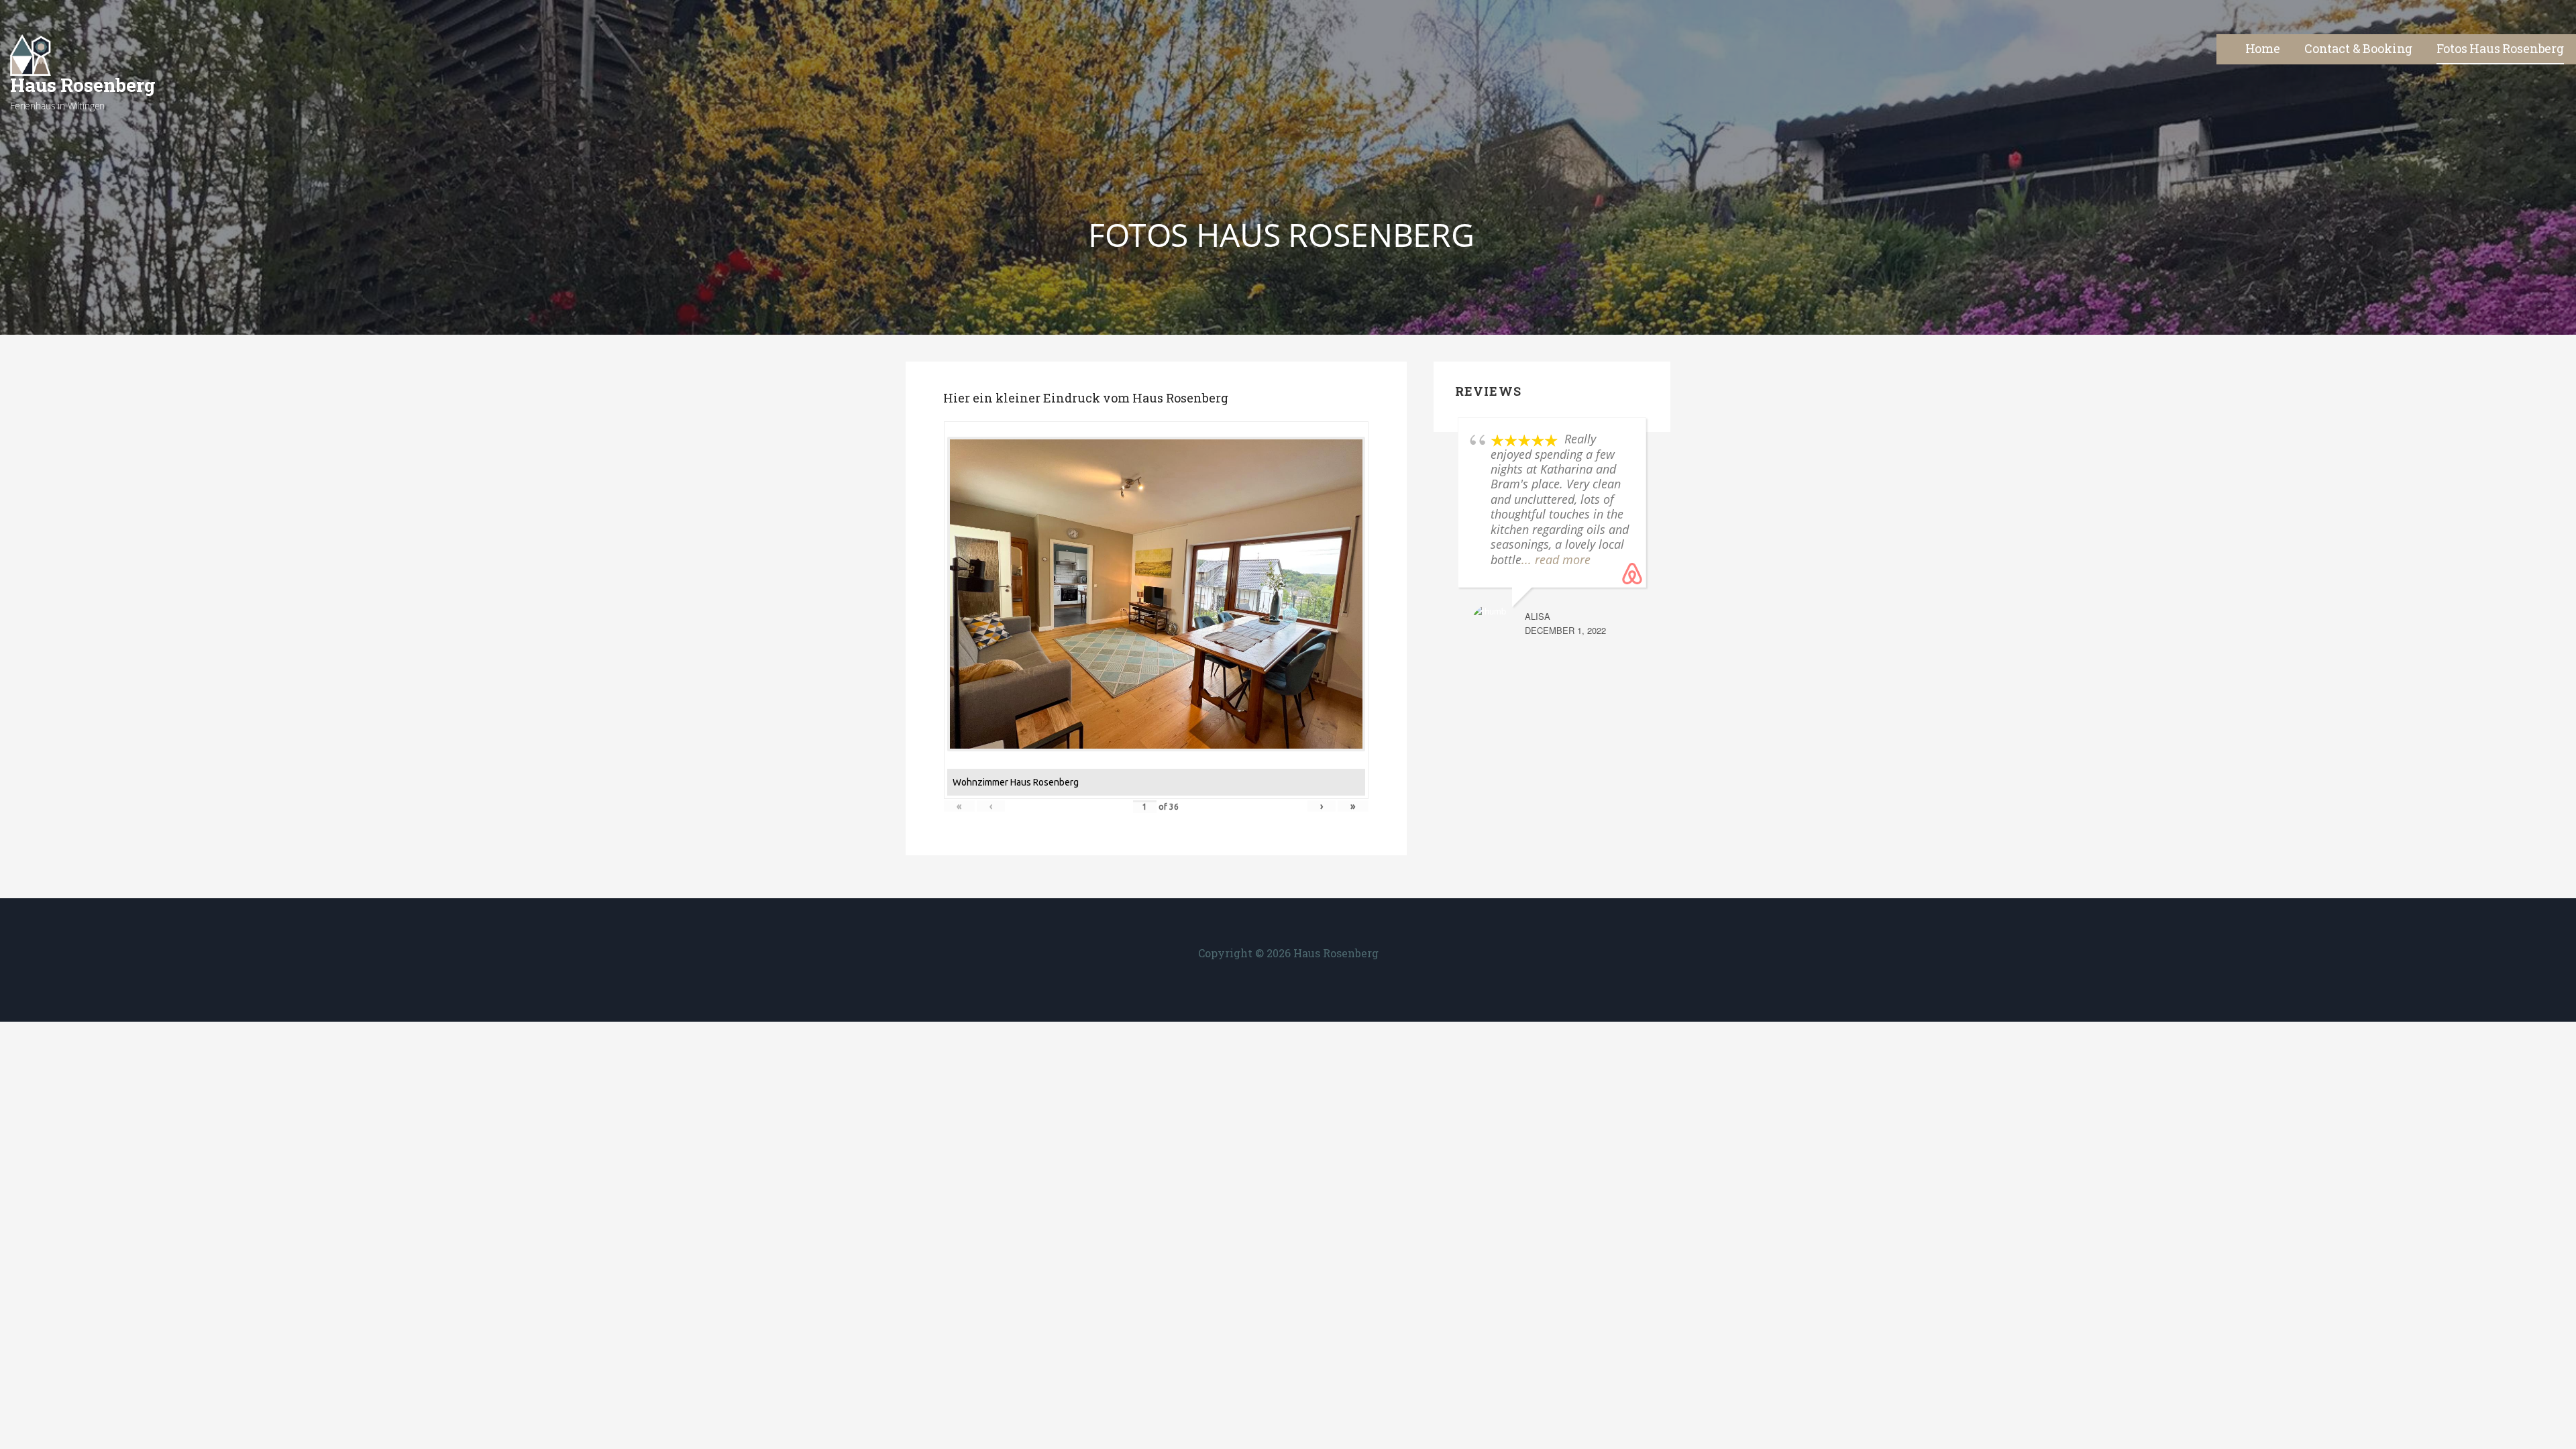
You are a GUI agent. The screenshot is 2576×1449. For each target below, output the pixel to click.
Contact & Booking (2358, 48)
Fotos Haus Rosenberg (2500, 48)
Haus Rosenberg (83, 85)
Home (2263, 48)
